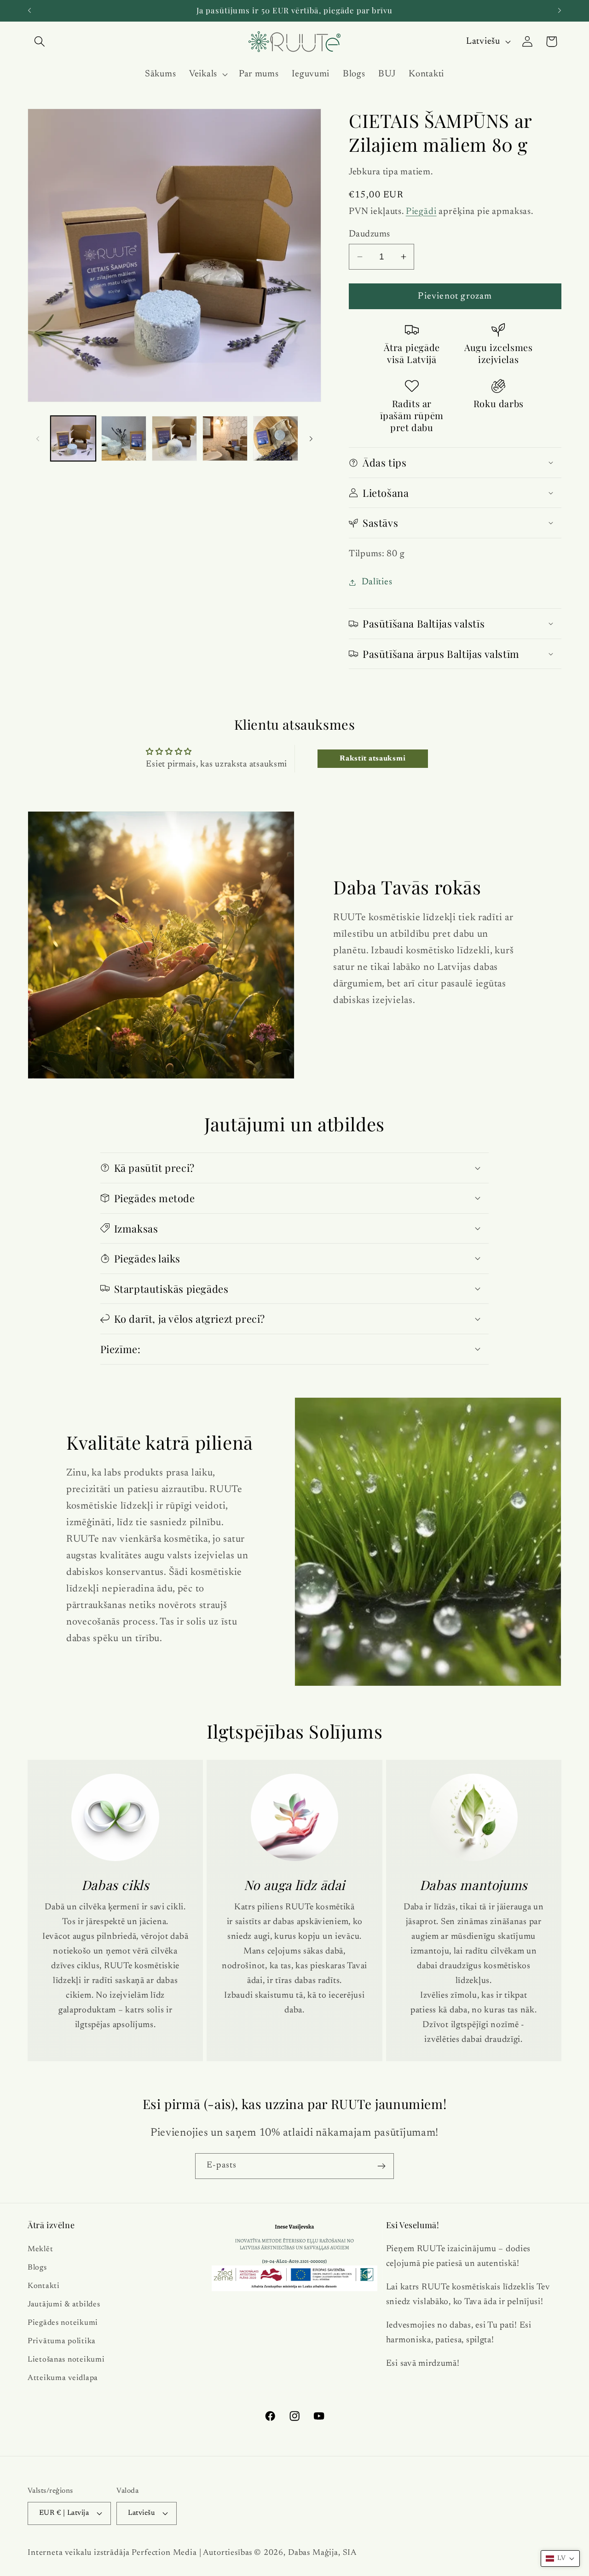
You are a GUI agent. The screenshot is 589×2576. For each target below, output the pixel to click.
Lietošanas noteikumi (66, 2359)
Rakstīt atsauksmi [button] (372, 759)
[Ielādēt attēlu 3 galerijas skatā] (174, 438)
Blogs (37, 2267)
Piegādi (421, 212)
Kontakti (44, 2286)
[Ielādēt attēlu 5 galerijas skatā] (276, 438)
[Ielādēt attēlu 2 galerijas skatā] (124, 438)
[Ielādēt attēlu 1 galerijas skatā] (73, 438)
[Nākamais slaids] (311, 438)
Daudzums (370, 234)
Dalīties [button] (377, 582)
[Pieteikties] (381, 2166)
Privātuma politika (62, 2341)
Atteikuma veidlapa (63, 2378)
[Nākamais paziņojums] (560, 11)
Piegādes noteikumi (63, 2322)
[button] (40, 42)
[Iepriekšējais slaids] (38, 438)
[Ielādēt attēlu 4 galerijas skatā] (225, 438)
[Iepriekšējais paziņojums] (29, 11)
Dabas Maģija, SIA (322, 2553)
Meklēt (40, 2249)
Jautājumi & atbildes (64, 2304)
